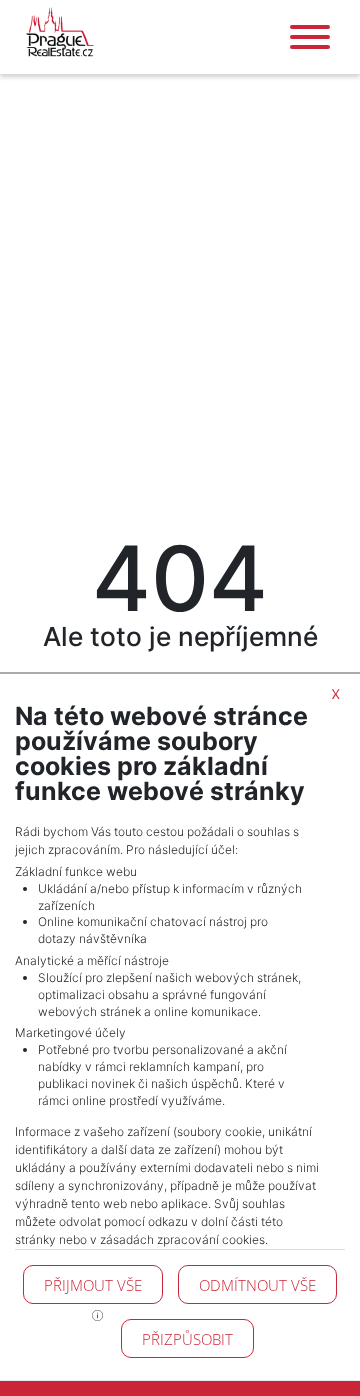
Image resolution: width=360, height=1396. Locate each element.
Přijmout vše (93, 1285)
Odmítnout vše (257, 1285)
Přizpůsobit (187, 1339)
